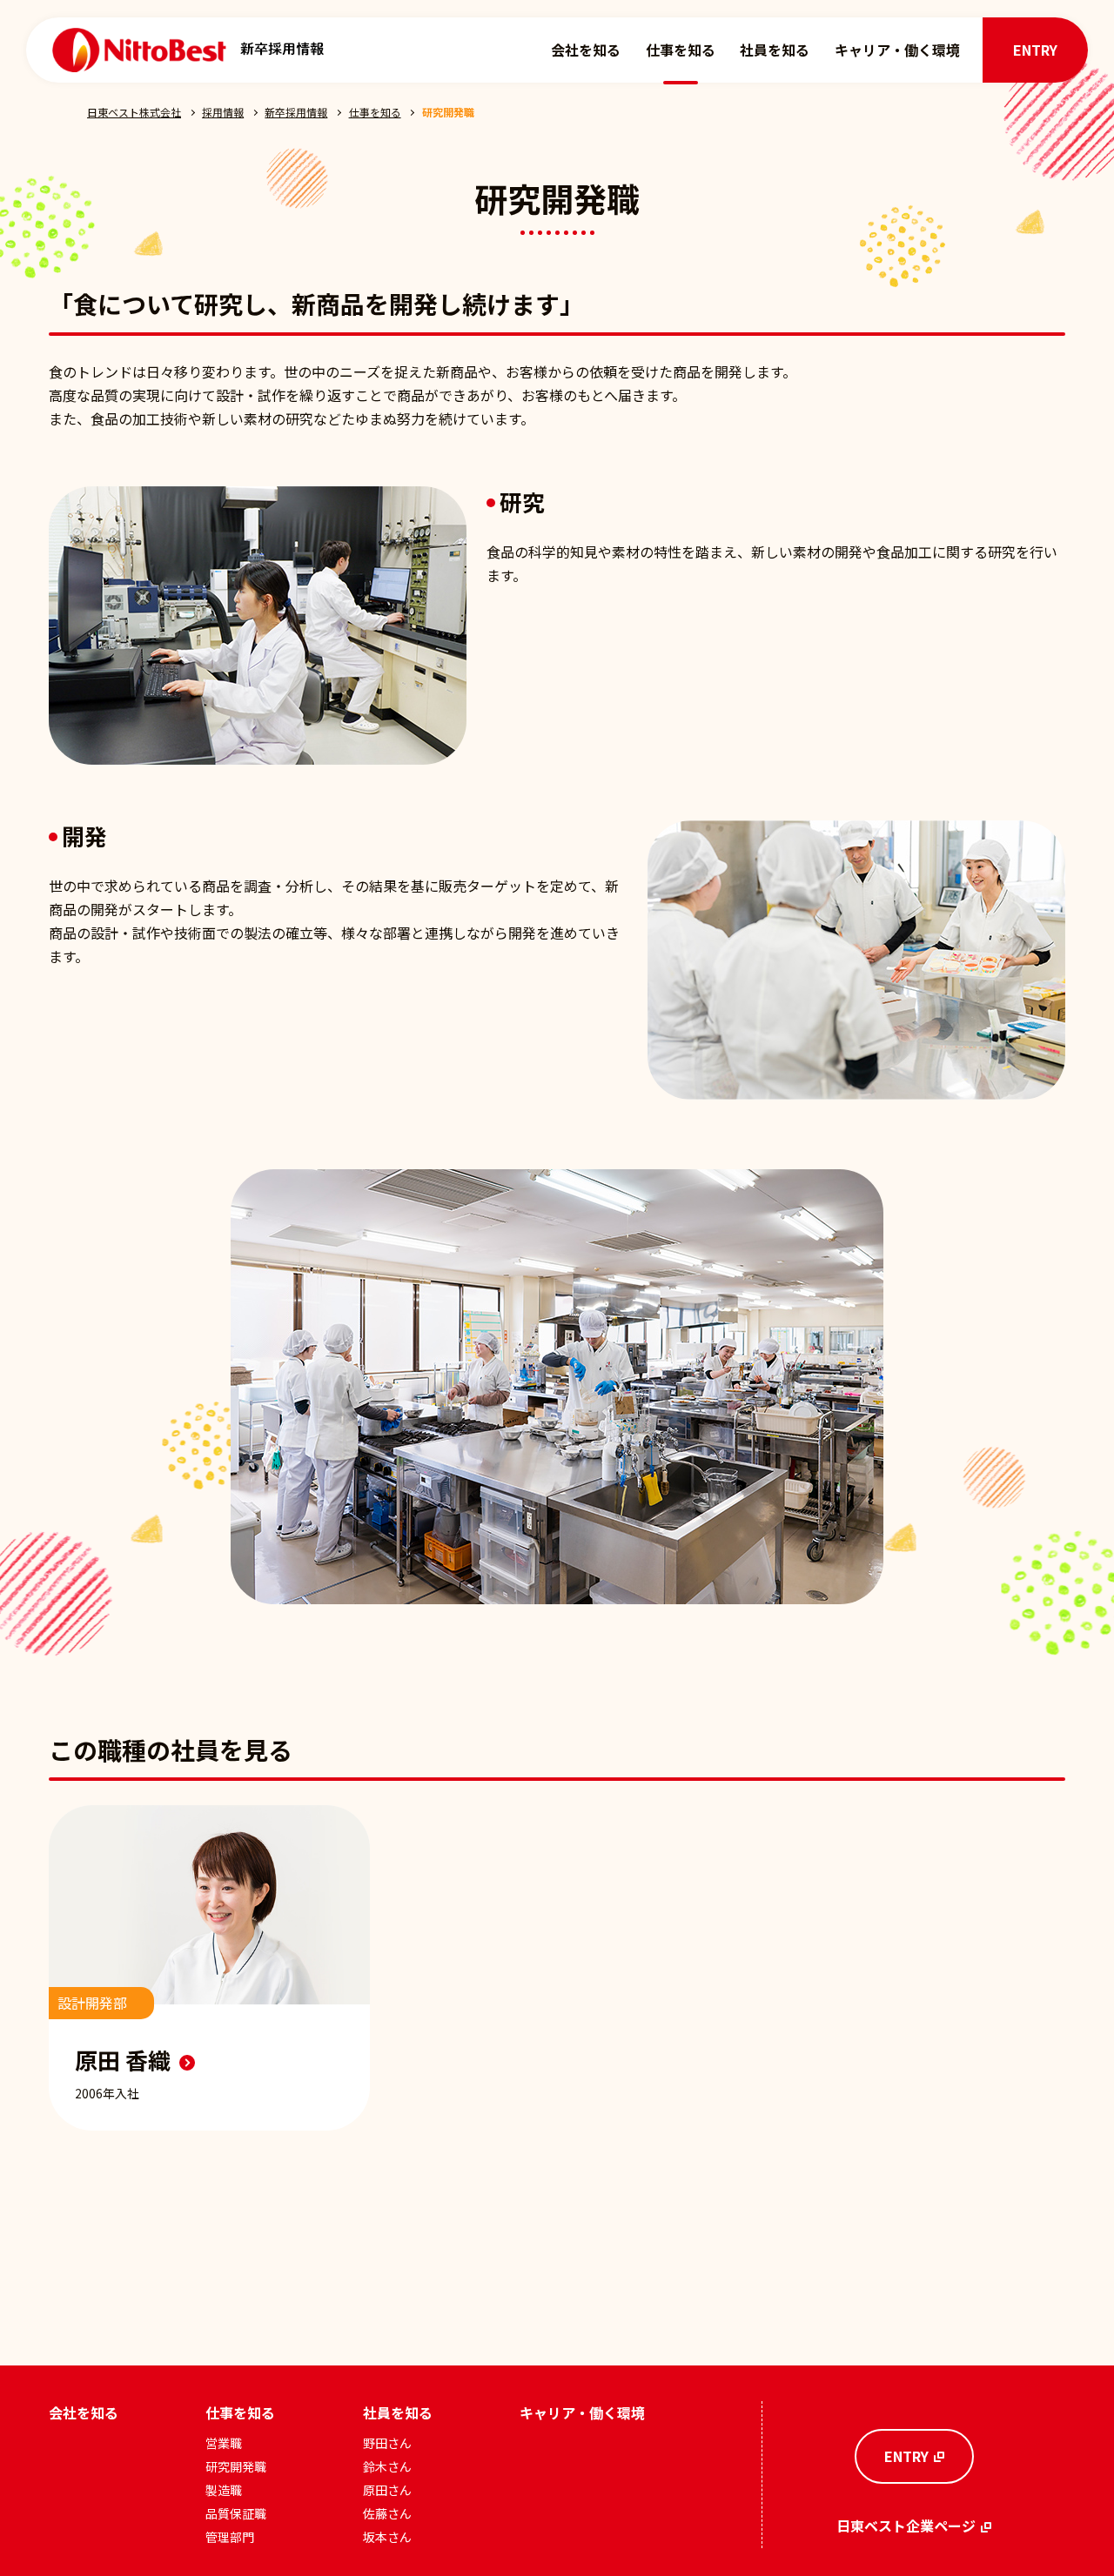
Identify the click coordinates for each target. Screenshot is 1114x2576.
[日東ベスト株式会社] (139, 50)
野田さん (387, 2443)
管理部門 (230, 2537)
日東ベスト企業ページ (906, 2526)
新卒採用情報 (296, 112)
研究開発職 (236, 2466)
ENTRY (1035, 50)
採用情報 (223, 112)
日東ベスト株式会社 (134, 112)
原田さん (387, 2490)
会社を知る (586, 50)
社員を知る (775, 50)
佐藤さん (387, 2513)
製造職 (224, 2490)
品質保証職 (236, 2513)
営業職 (224, 2443)
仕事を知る (681, 50)
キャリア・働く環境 (897, 50)
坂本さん (387, 2537)
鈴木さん (387, 2466)
